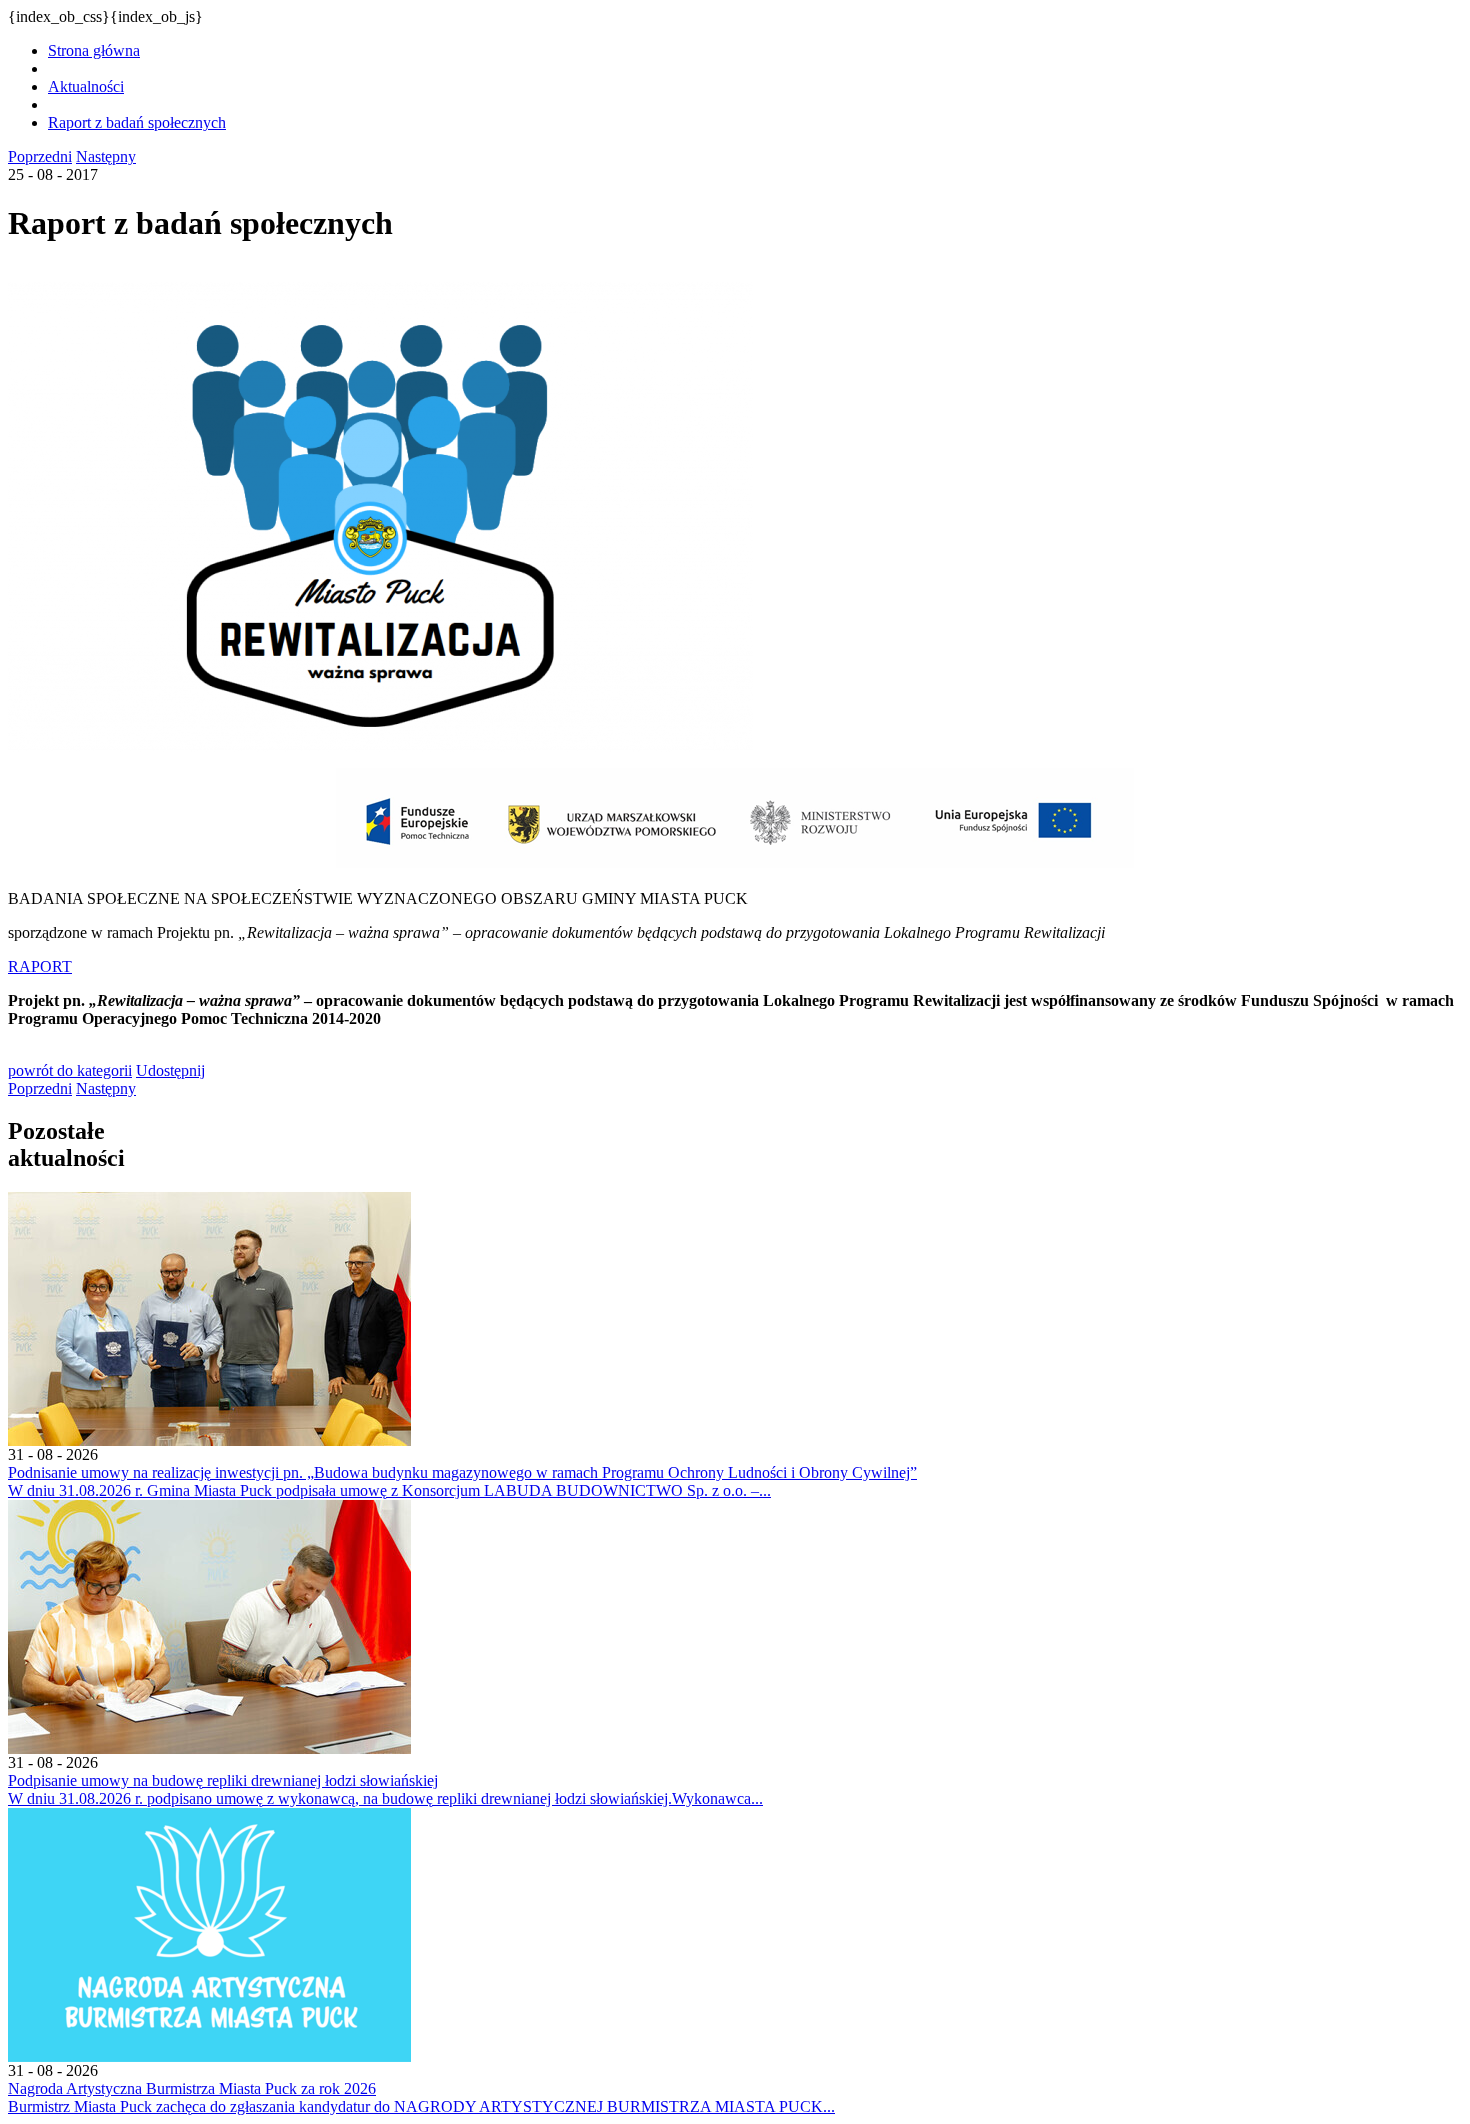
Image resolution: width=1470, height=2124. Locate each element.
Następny (106, 156)
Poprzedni (40, 156)
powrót (70, 1070)
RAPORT (40, 966)
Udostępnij (170, 1070)
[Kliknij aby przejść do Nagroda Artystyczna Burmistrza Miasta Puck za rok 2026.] (209, 2056)
